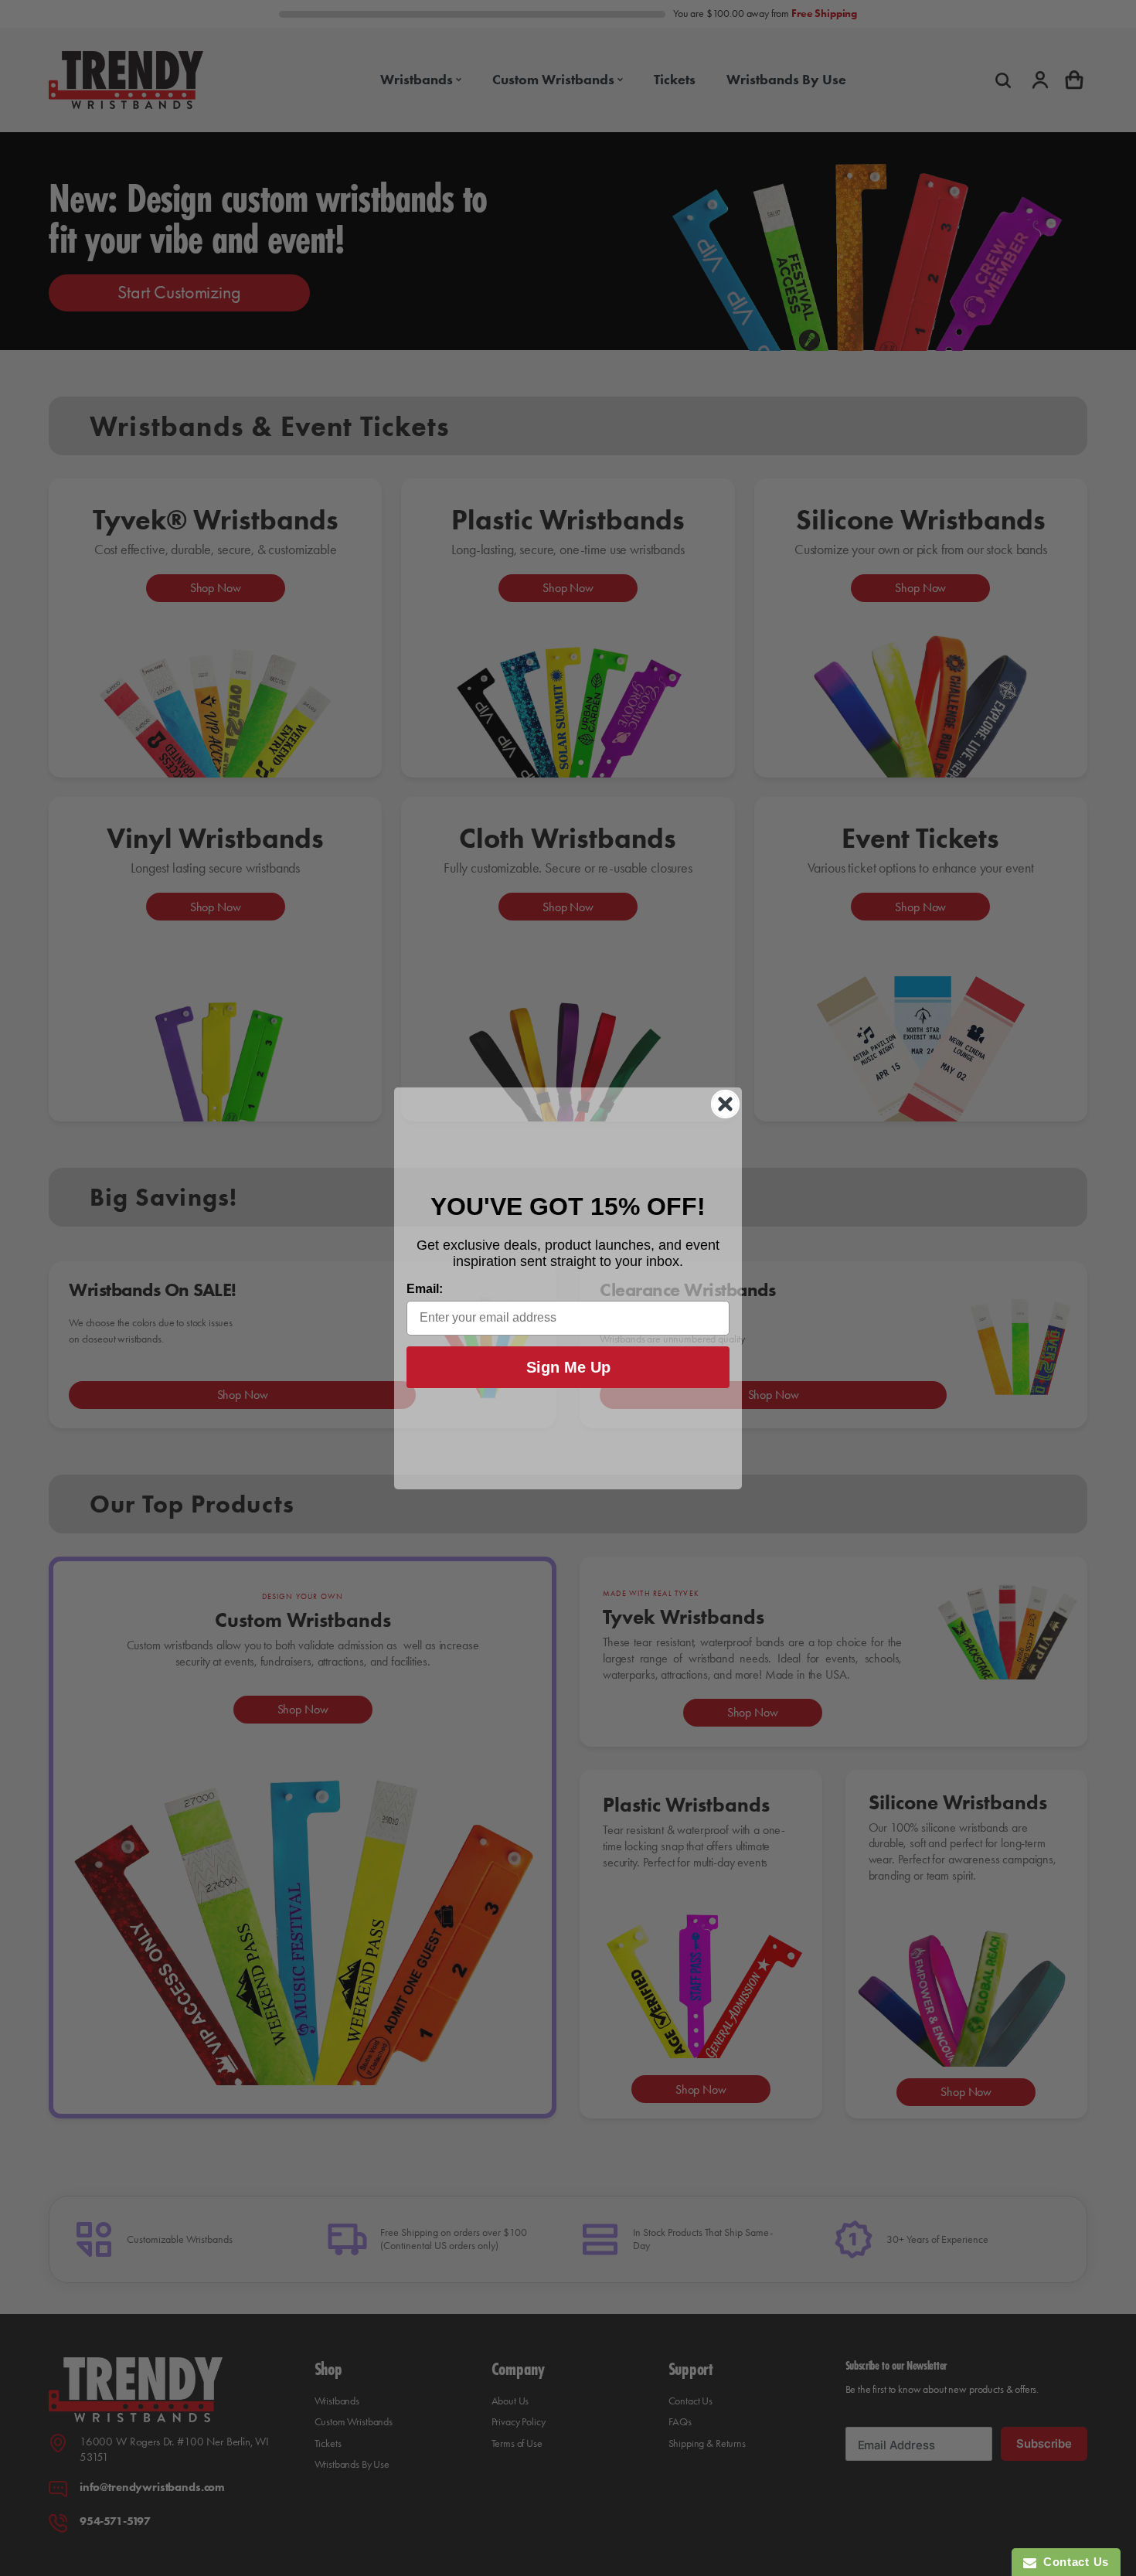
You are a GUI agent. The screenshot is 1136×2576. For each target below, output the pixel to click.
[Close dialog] (725, 1104)
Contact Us (1073, 2562)
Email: (425, 1289)
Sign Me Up (568, 1367)
